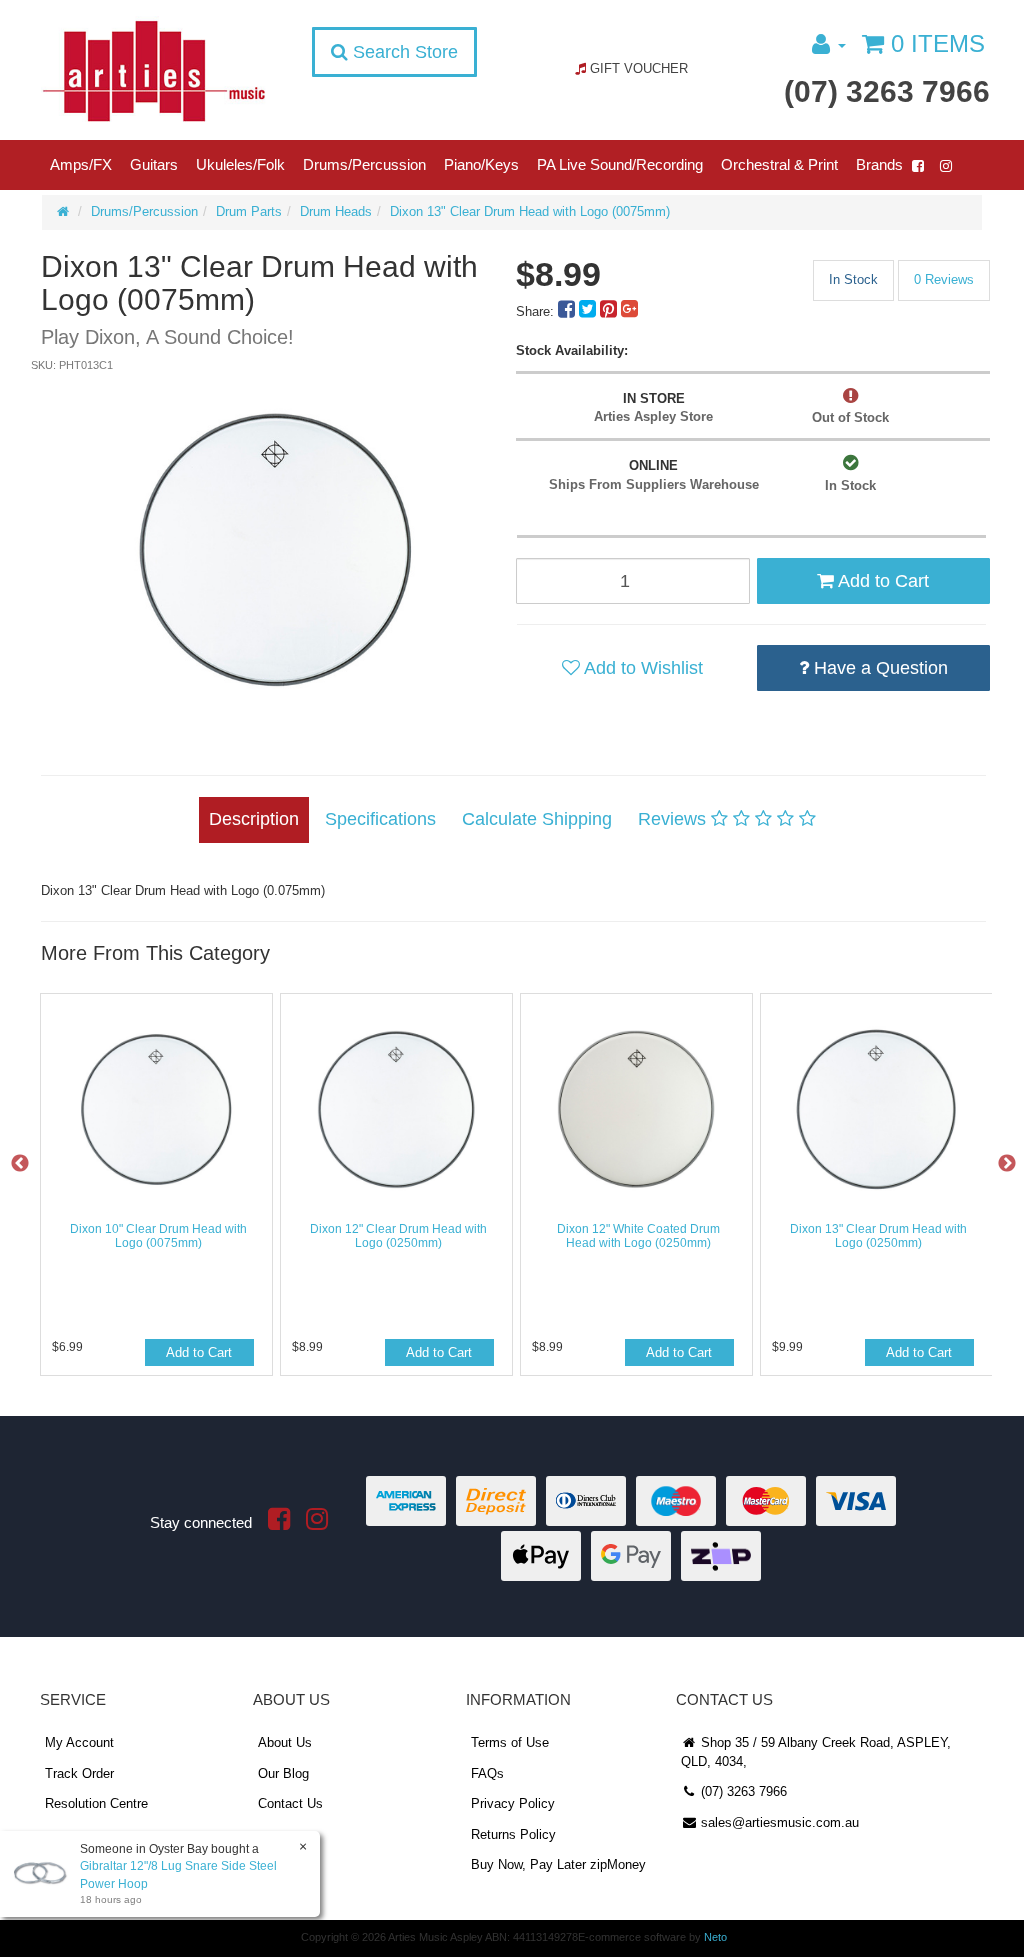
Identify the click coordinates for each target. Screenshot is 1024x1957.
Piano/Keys (481, 164)
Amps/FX (81, 164)
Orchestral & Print (779, 164)
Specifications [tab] (380, 819)
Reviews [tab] (674, 819)
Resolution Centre (96, 1803)
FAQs (487, 1773)
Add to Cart (881, 581)
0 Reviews (944, 279)
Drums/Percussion (364, 164)
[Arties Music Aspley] (153, 70)
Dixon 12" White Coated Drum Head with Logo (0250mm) (638, 1236)
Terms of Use (510, 1742)
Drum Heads (336, 211)
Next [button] (1007, 1164)
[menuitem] (568, 311)
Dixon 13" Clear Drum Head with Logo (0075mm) (530, 211)
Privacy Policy (513, 1803)
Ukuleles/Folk (240, 164)
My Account (79, 1742)
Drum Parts (249, 211)
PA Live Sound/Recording (620, 164)
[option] (275, 550)
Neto (715, 1937)
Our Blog (283, 1773)
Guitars (154, 164)
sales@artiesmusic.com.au (778, 1822)
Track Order (79, 1773)
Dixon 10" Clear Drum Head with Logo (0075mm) (158, 1236)
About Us (285, 1742)
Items (938, 43)
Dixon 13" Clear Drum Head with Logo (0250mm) (878, 1236)
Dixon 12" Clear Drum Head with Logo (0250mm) (398, 1236)
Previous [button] (20, 1164)
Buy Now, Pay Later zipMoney (558, 1864)
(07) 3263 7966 (887, 91)
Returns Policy (513, 1834)
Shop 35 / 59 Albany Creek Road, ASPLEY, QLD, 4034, (816, 1752)
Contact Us (290, 1803)
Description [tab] (254, 819)
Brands (879, 164)
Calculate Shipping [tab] (537, 819)
